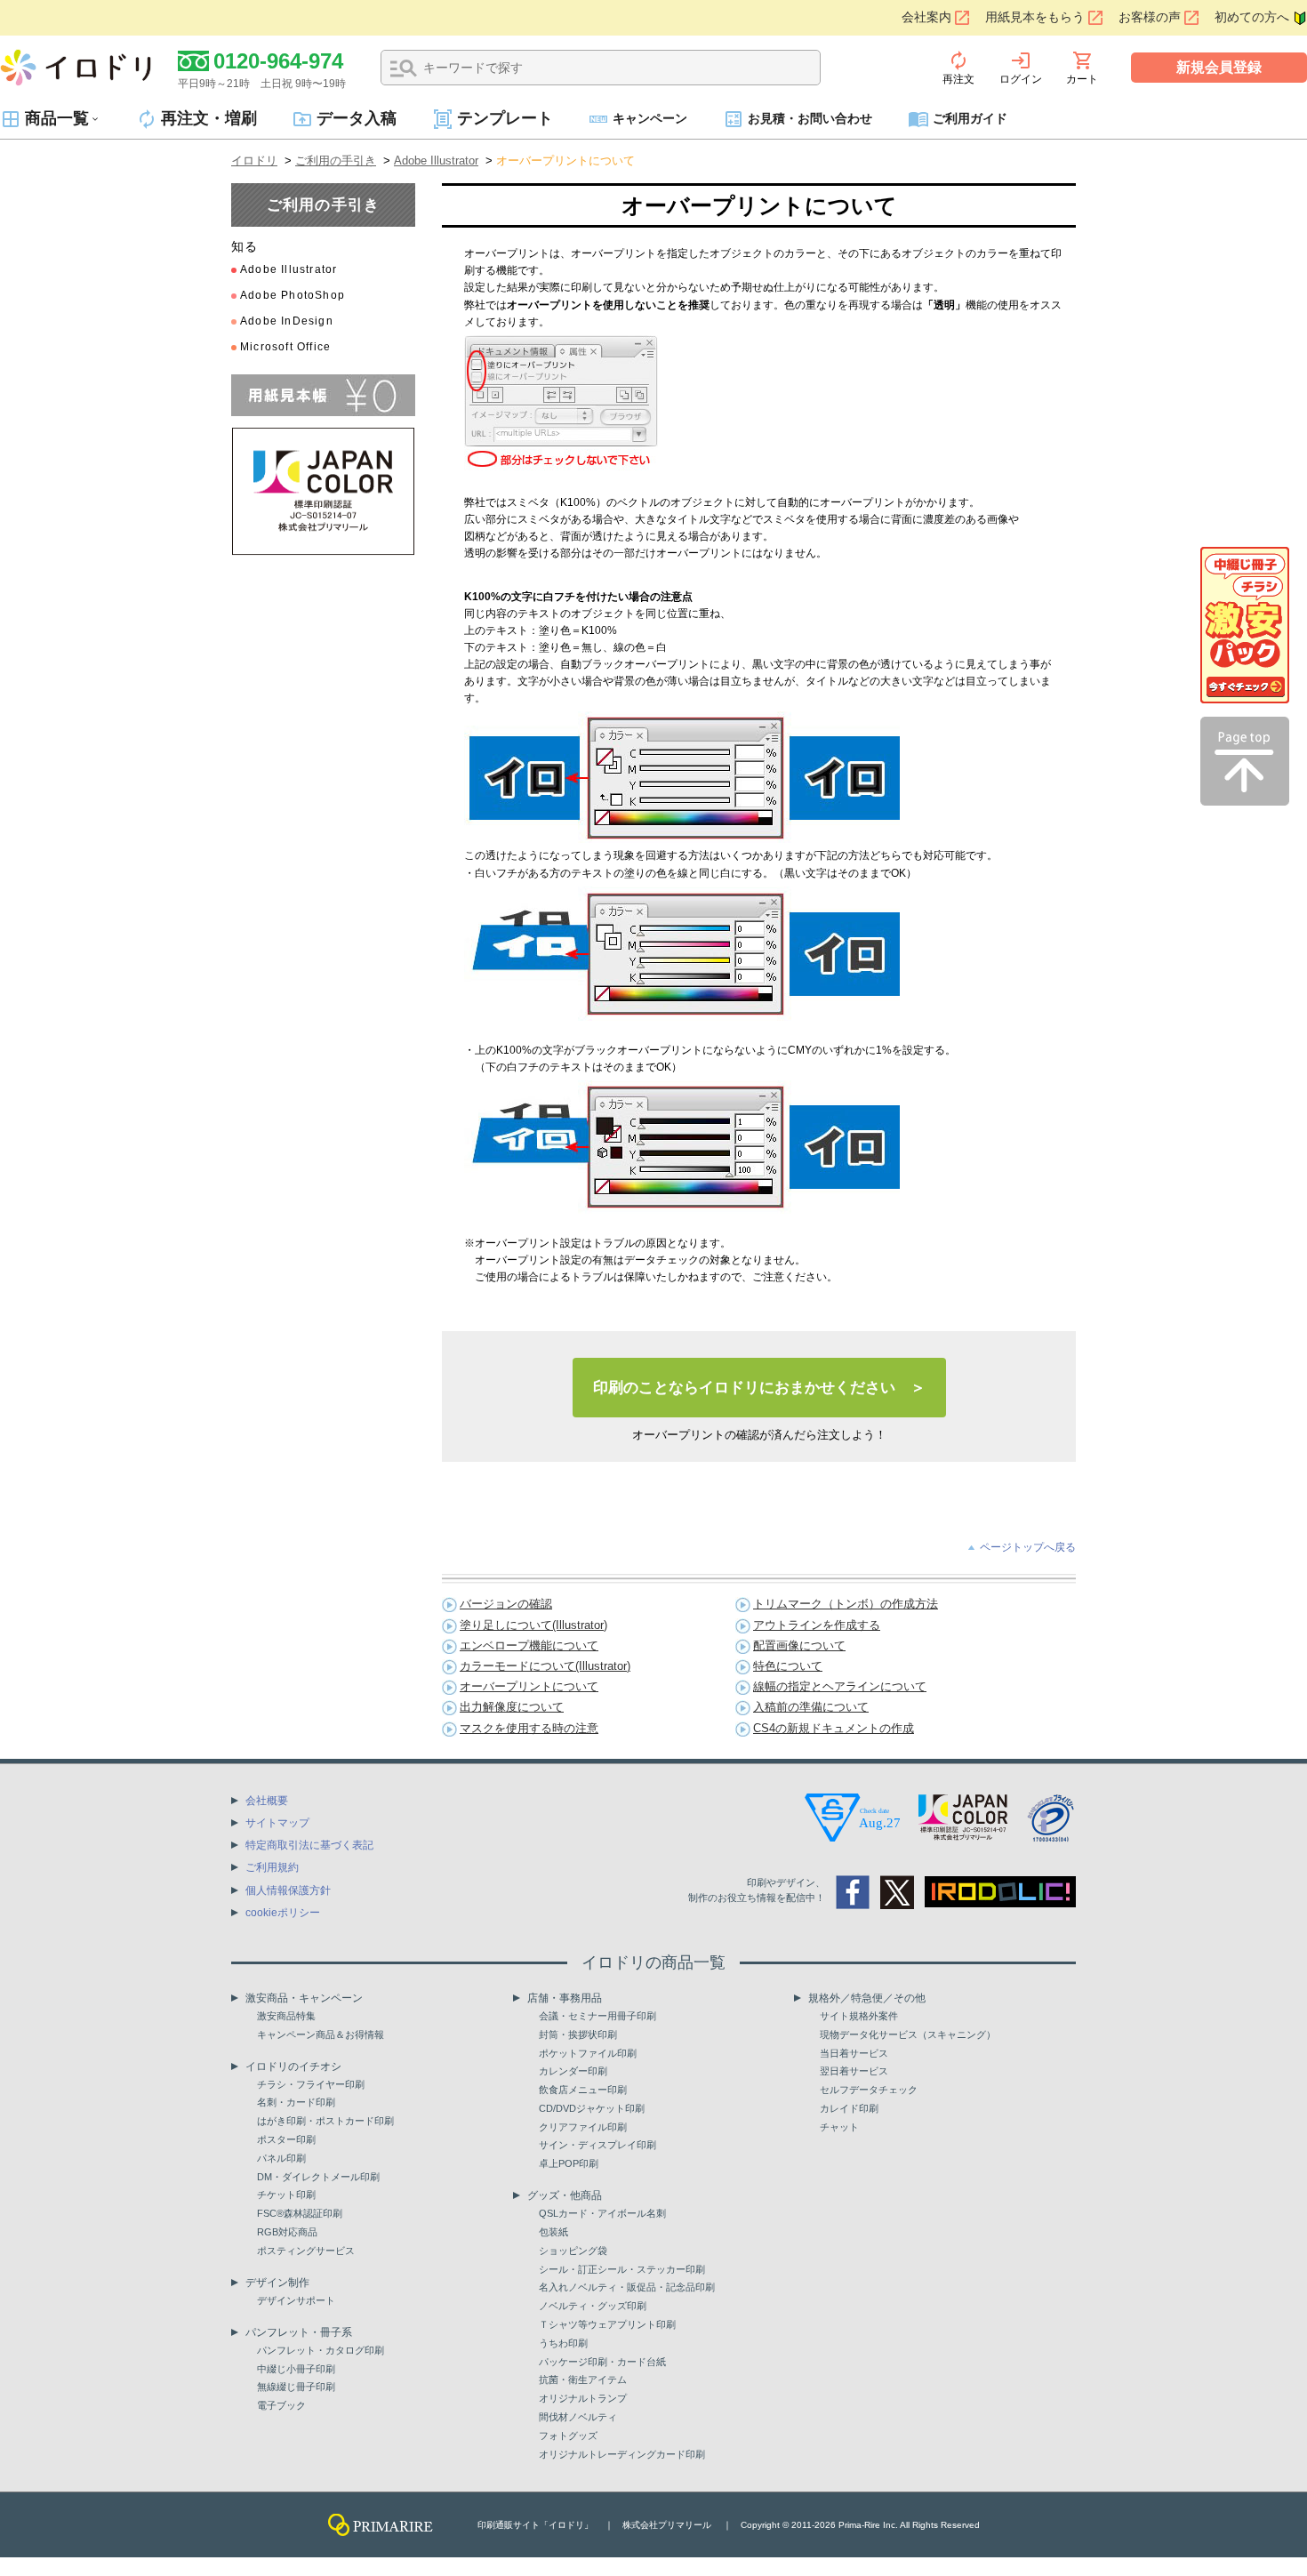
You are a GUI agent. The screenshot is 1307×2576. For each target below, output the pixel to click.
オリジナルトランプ (583, 2398)
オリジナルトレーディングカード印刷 (622, 2454)
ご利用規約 (272, 1867)
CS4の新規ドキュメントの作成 (834, 1728)
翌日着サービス (854, 2071)
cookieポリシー (283, 1913)
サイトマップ (277, 1823)
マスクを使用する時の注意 (529, 1728)
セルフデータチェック (869, 2090)
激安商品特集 (286, 2016)
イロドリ (254, 160)
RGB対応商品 (287, 2232)
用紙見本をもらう (1035, 17)
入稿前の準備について (811, 1707)
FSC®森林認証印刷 (300, 2213)
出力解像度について (512, 1707)
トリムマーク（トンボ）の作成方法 (846, 1604)
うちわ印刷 (563, 2343)
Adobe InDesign (287, 321)
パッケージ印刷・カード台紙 (602, 2362)
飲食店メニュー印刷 (583, 2090)
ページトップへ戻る (1028, 1547)
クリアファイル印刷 (583, 2127)
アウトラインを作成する (817, 1625)
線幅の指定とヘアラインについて (840, 1686)
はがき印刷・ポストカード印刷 (325, 2121)
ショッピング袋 (573, 2251)
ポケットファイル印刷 (588, 2053)
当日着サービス (854, 2053)
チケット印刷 (286, 2195)
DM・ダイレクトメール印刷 (318, 2177)
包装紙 (553, 2232)
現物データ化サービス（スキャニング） (908, 2034)
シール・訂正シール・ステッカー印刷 (622, 2269)
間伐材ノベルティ (578, 2417)
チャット (839, 2127)
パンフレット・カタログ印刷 (321, 2350)
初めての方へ (1252, 17)
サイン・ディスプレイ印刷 (597, 2145)
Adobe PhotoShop (293, 295)
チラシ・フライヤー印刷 (311, 2084)
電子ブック (281, 2405)
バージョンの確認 (506, 1604)
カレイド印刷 (849, 2108)
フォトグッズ (568, 2436)
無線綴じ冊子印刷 (296, 2387)
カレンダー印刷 (573, 2071)
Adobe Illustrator (436, 160)
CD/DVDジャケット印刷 (592, 2108)
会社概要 (267, 1801)
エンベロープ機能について (529, 1645)
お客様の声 (1150, 17)
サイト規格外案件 (859, 2016)
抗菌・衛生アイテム (583, 2379)
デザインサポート (296, 2300)
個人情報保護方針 (288, 1890)
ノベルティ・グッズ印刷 (593, 2306)
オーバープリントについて (529, 1686)
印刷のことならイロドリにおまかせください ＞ (759, 1388)
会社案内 (926, 17)
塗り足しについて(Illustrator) (533, 1625)
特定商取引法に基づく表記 (309, 1845)
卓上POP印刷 (569, 2163)
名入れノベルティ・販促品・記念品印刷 (627, 2287)
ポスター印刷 (286, 2139)
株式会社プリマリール (667, 2525)
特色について (788, 1666)
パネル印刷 (281, 2158)
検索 (404, 68)
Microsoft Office (285, 347)
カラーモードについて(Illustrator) (545, 1666)
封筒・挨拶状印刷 (578, 2034)
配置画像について (799, 1645)
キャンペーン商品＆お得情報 (321, 2034)
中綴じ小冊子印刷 (296, 2369)
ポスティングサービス (306, 2251)
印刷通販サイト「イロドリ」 (535, 2525)
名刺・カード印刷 (296, 2102)
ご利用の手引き (336, 160)
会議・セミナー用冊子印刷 (597, 2016)
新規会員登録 (1219, 67)
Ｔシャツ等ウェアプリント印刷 (607, 2324)
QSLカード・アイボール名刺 (602, 2213)
